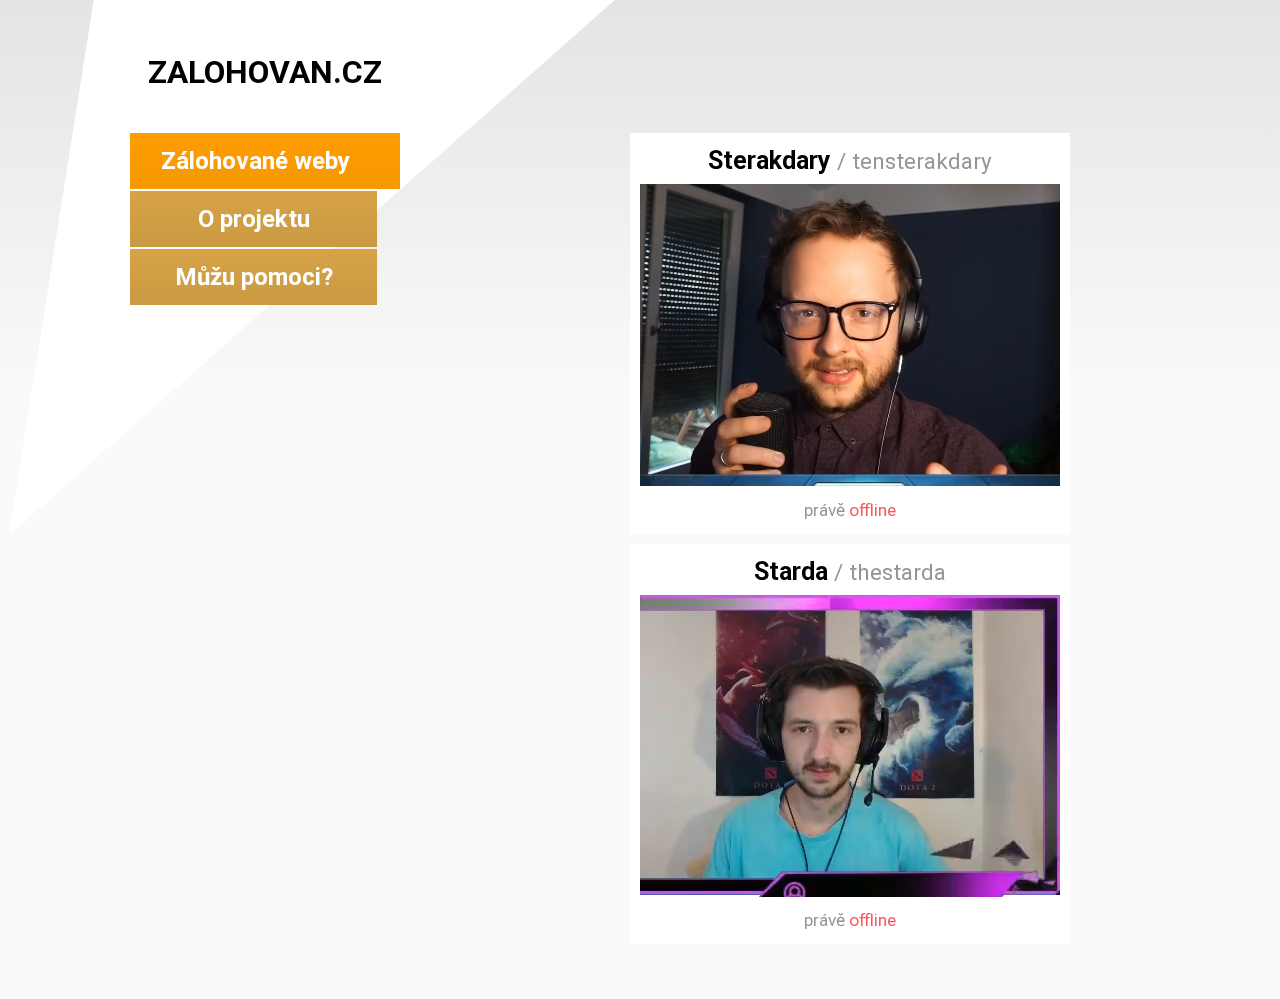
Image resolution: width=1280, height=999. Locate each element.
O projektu (254, 219)
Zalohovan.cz (265, 72)
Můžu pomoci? (254, 277)
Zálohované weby (255, 161)
